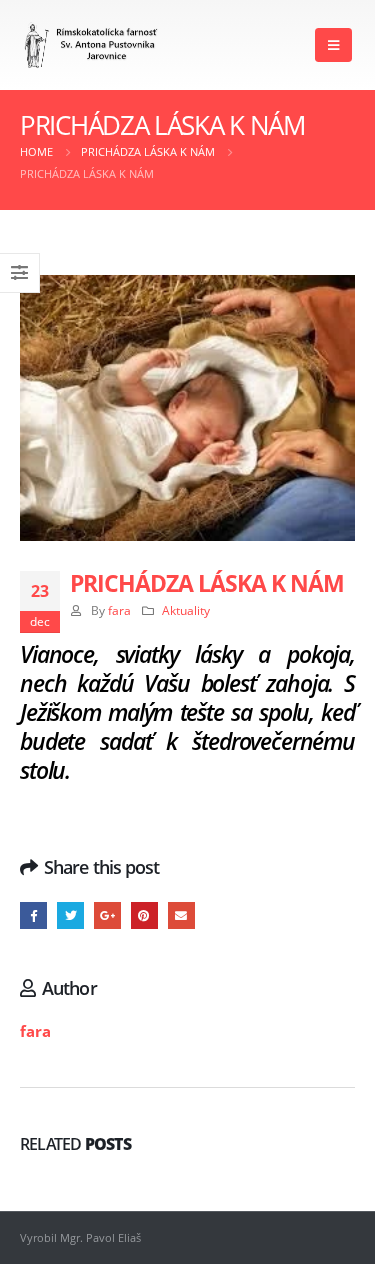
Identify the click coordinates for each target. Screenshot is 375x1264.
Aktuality (186, 610)
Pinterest (144, 915)
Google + (107, 915)
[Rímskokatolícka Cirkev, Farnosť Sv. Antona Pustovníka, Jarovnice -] (91, 45)
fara (119, 610)
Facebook (33, 915)
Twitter (70, 915)
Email (181, 915)
